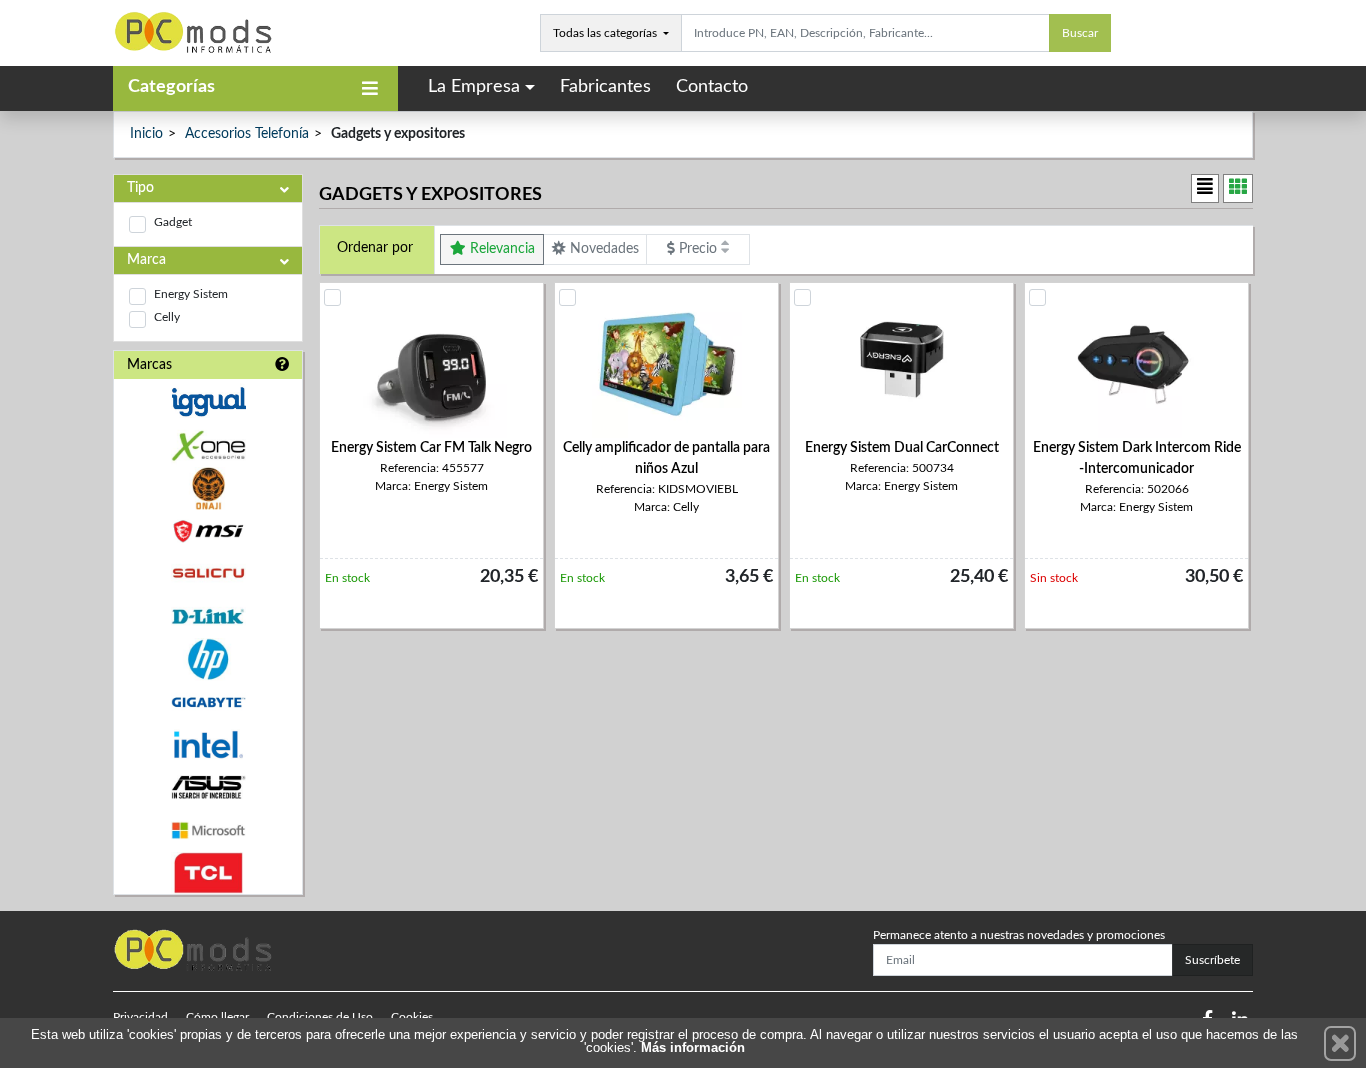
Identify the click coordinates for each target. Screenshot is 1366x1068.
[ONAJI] (208, 488)
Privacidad (140, 1017)
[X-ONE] (208, 445)
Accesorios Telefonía (247, 134)
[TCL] (208, 873)
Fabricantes (605, 87)
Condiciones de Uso (320, 1017)
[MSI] (208, 531)
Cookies (412, 1017)
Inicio (146, 134)
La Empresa (474, 87)
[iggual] (208, 401)
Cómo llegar (217, 1017)
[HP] (208, 659)
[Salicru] (208, 573)
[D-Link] (208, 616)
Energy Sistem (191, 294)
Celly (167, 317)
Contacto (712, 87)
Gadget (173, 222)
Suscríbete (1212, 960)
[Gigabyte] (208, 702)
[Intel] (208, 744)
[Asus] (208, 787)
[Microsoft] (208, 830)
